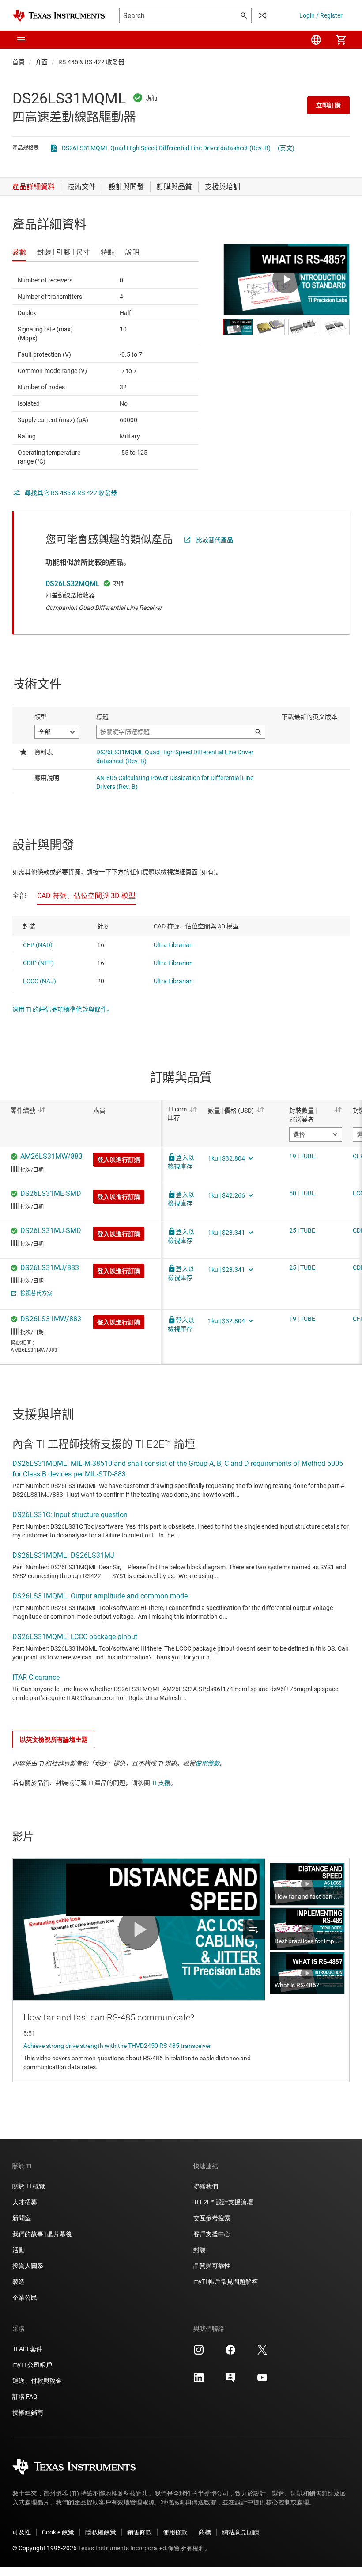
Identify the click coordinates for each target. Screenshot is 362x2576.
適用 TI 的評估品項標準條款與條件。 (63, 1009)
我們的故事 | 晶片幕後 (42, 2234)
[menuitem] (316, 40)
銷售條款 (140, 2532)
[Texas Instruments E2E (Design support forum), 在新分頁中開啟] (230, 2381)
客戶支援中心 (212, 2234)
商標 (205, 2532)
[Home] (59, 16)
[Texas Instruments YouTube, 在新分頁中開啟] (262, 2381)
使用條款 (207, 1763)
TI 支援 (161, 1783)
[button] (21, 40)
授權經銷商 (28, 2412)
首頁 (19, 62)
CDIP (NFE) (38, 963)
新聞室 (22, 2218)
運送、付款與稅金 (37, 2381)
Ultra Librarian (173, 945)
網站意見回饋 (241, 2532)
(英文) (286, 148)
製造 (19, 2282)
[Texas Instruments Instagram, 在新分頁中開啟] (199, 2353)
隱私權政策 (101, 2532)
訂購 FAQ (25, 2397)
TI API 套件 (27, 2349)
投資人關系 (28, 2266)
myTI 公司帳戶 (32, 2365)
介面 (41, 62)
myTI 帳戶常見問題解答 (226, 2282)
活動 (19, 2250)
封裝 (200, 2250)
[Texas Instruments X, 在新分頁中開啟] (262, 2353)
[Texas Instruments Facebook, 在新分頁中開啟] (230, 2353)
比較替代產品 (215, 540)
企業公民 (25, 2298)
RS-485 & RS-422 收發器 (91, 62)
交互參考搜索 (212, 2218)
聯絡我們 (206, 2186)
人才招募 (25, 2202)
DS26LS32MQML (73, 584)
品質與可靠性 (212, 2266)
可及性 (22, 2532)
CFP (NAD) (38, 945)
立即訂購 (328, 105)
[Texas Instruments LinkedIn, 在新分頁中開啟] (199, 2381)
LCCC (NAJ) (40, 981)
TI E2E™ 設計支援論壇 (223, 2202)
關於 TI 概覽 (29, 2186)
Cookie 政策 (58, 2532)
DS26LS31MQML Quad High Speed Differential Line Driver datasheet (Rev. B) (166, 148)
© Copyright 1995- (45, 2548)
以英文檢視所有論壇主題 (54, 1739)
